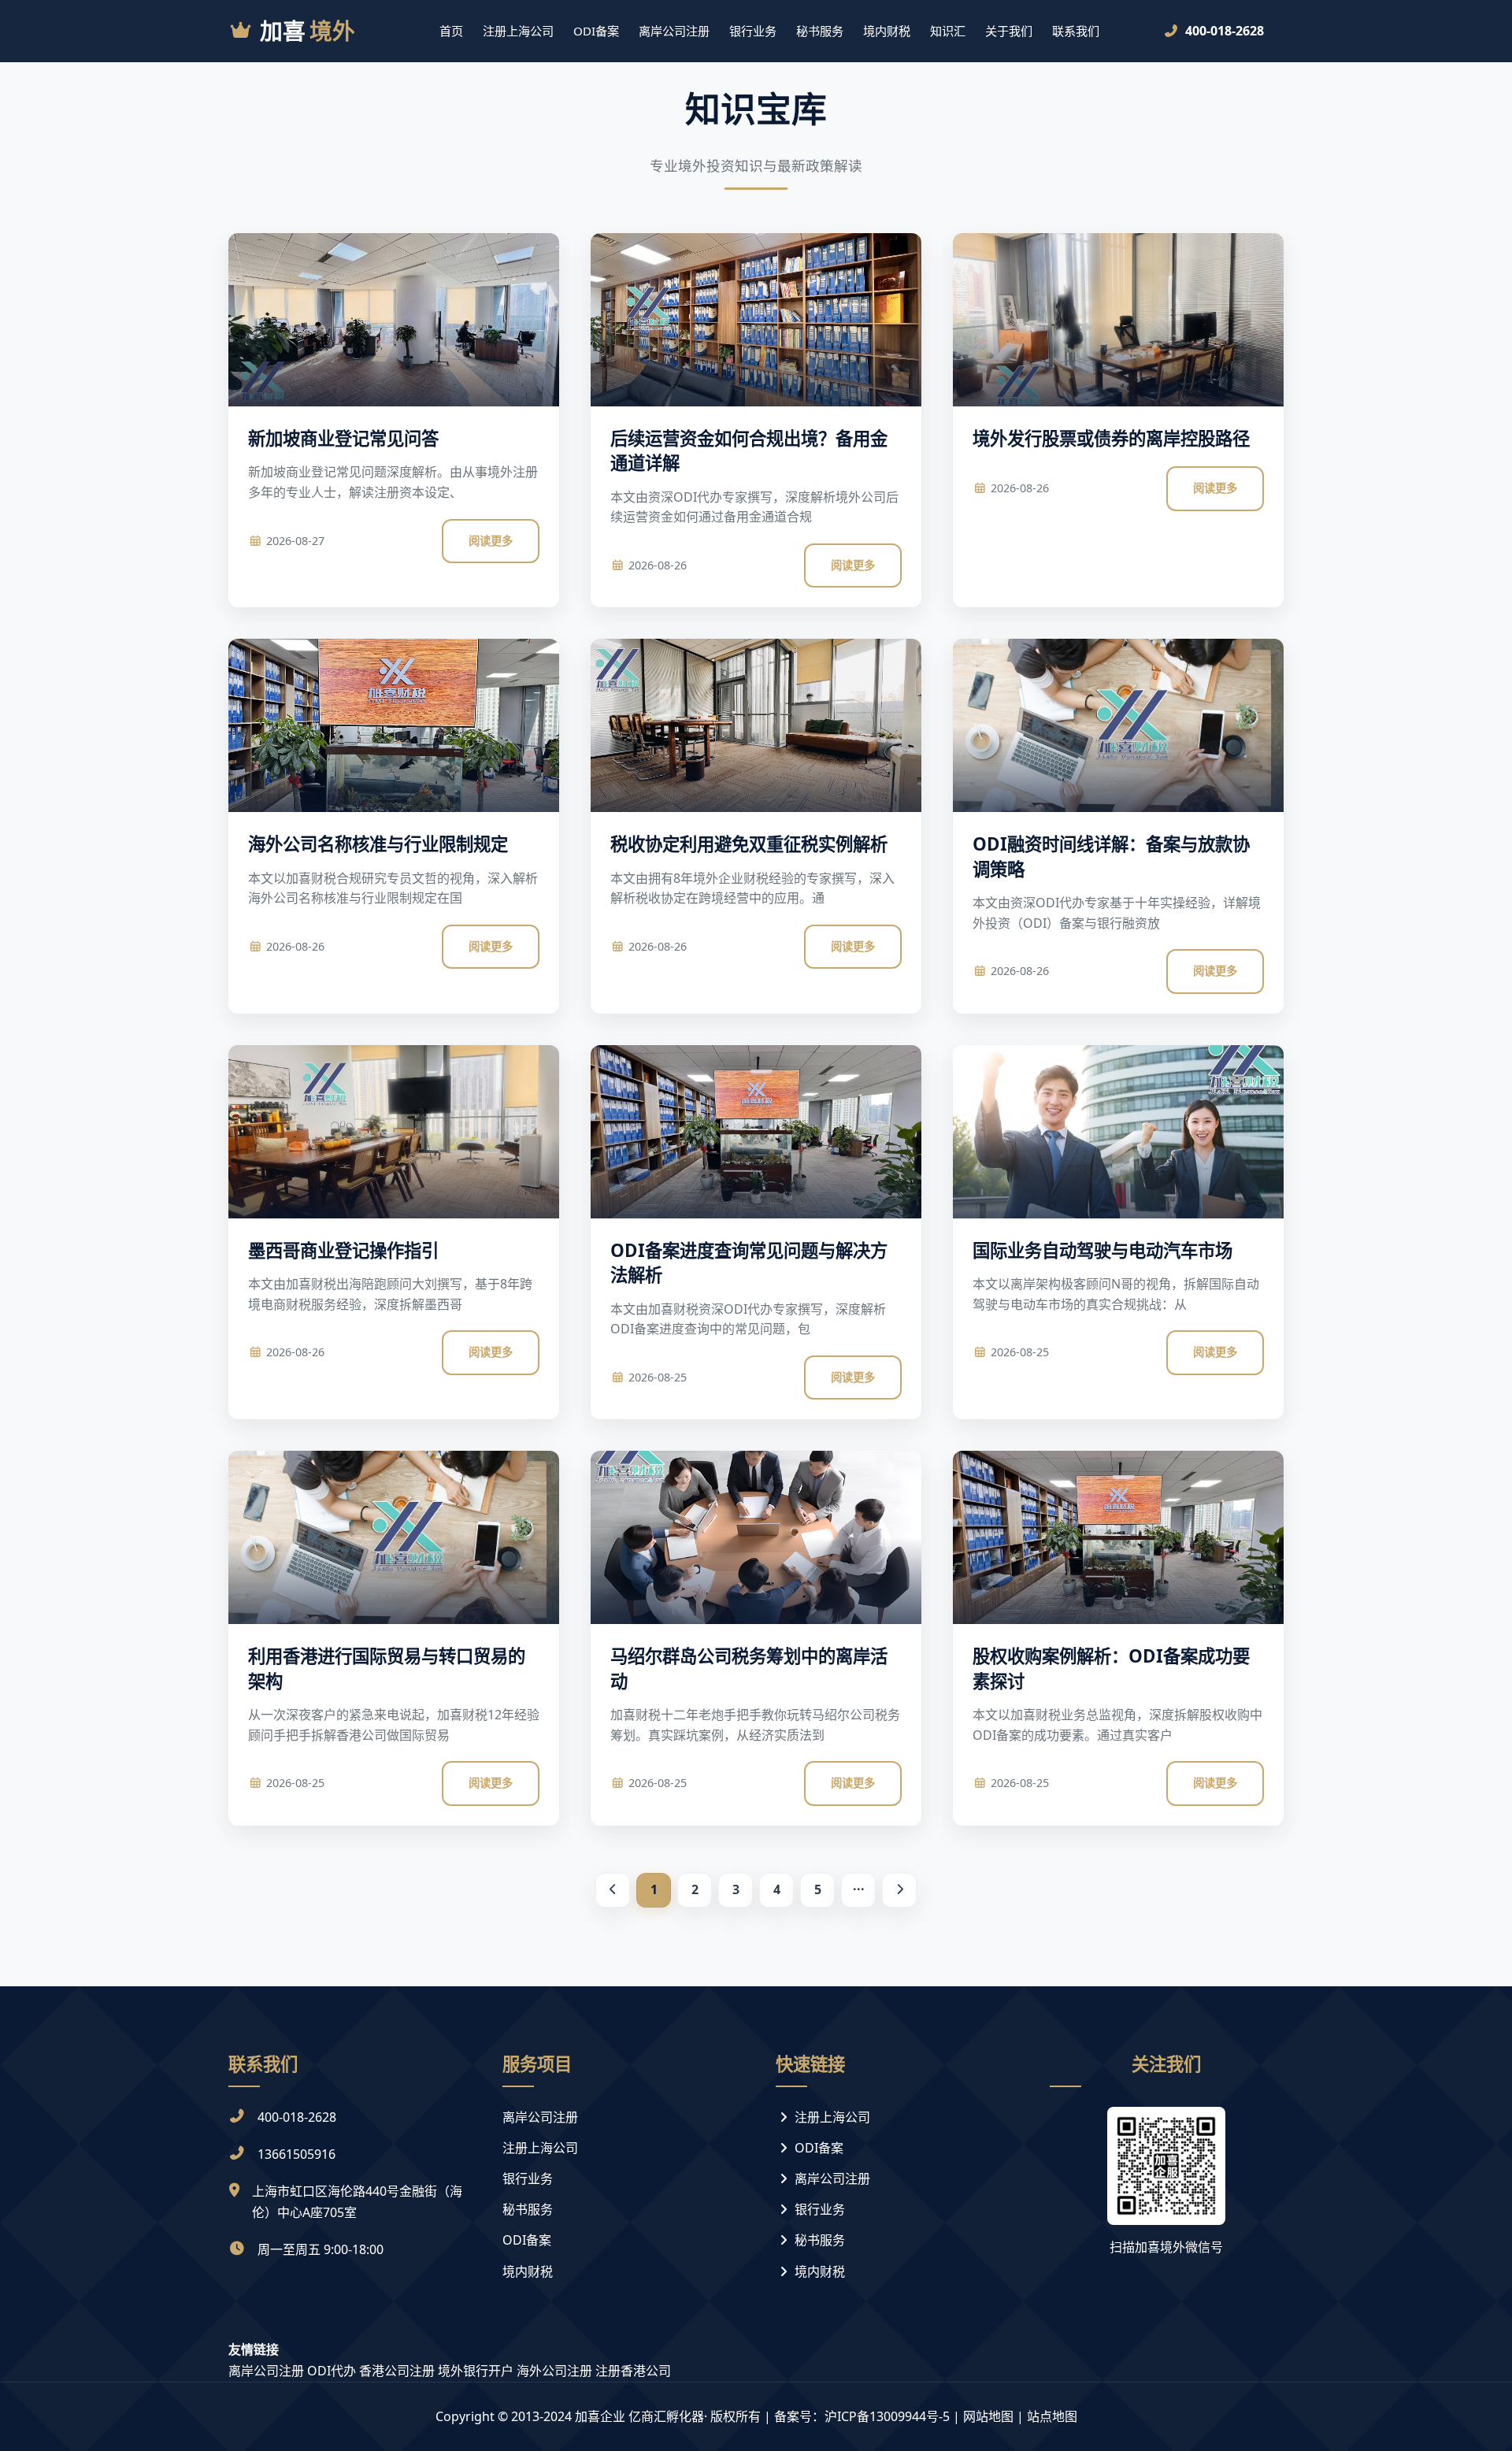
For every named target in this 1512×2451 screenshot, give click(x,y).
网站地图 (988, 2416)
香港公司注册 (397, 2371)
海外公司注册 (554, 2371)
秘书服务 (820, 31)
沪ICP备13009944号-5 (887, 2416)
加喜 (308, 30)
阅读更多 (491, 541)
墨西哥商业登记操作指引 (343, 1250)
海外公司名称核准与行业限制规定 (378, 844)
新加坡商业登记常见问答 (343, 438)
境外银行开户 (476, 2371)
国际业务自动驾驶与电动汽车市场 (1102, 1250)
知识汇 (948, 31)
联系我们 (1076, 31)
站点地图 (1052, 2416)
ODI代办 (332, 2371)
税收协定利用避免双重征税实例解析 (749, 844)
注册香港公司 (633, 2371)
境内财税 (887, 31)
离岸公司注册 (674, 31)
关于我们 (1009, 31)
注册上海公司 (518, 31)
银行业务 (753, 31)
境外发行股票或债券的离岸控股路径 (1111, 438)
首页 (451, 31)
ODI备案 (596, 31)
